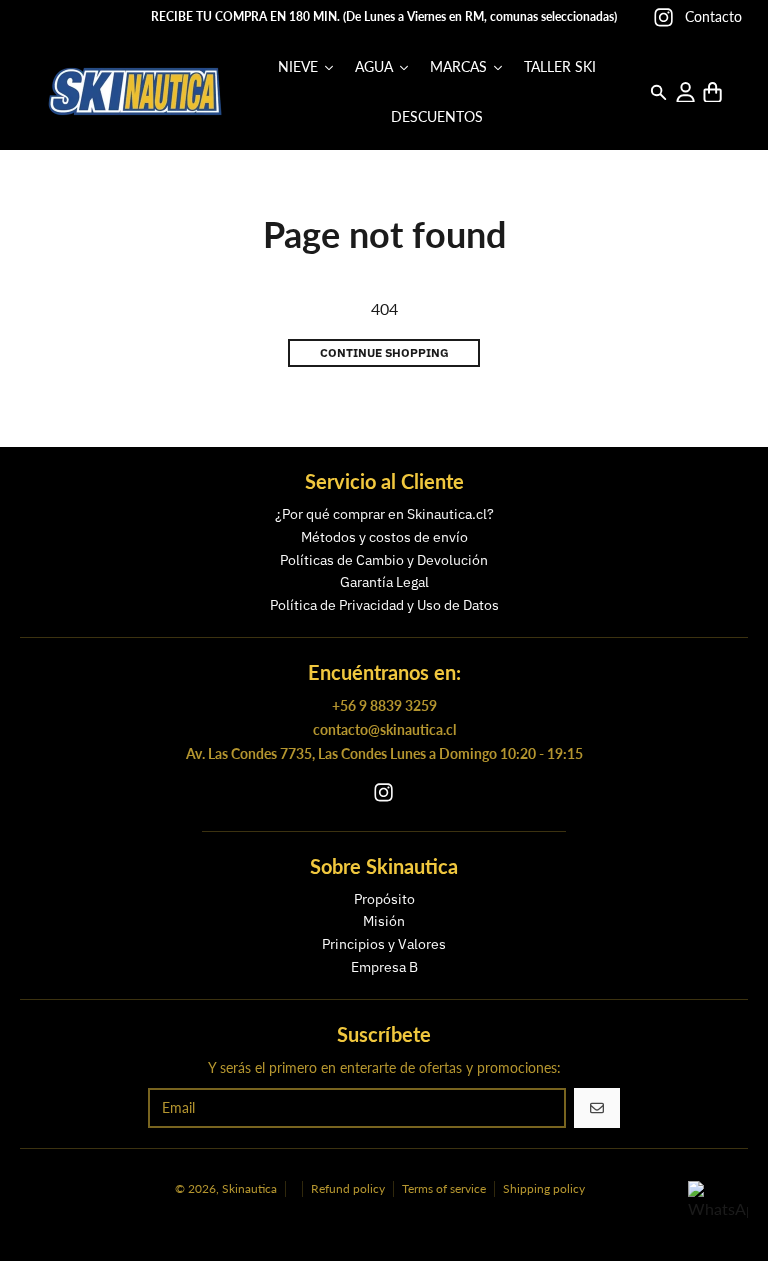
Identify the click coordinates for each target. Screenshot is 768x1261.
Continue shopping (384, 352)
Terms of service (444, 1188)
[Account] (685, 92)
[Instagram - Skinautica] (663, 17)
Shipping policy (544, 1188)
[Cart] (712, 92)
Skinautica (249, 1188)
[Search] (658, 92)
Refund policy (348, 1188)
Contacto (713, 16)
